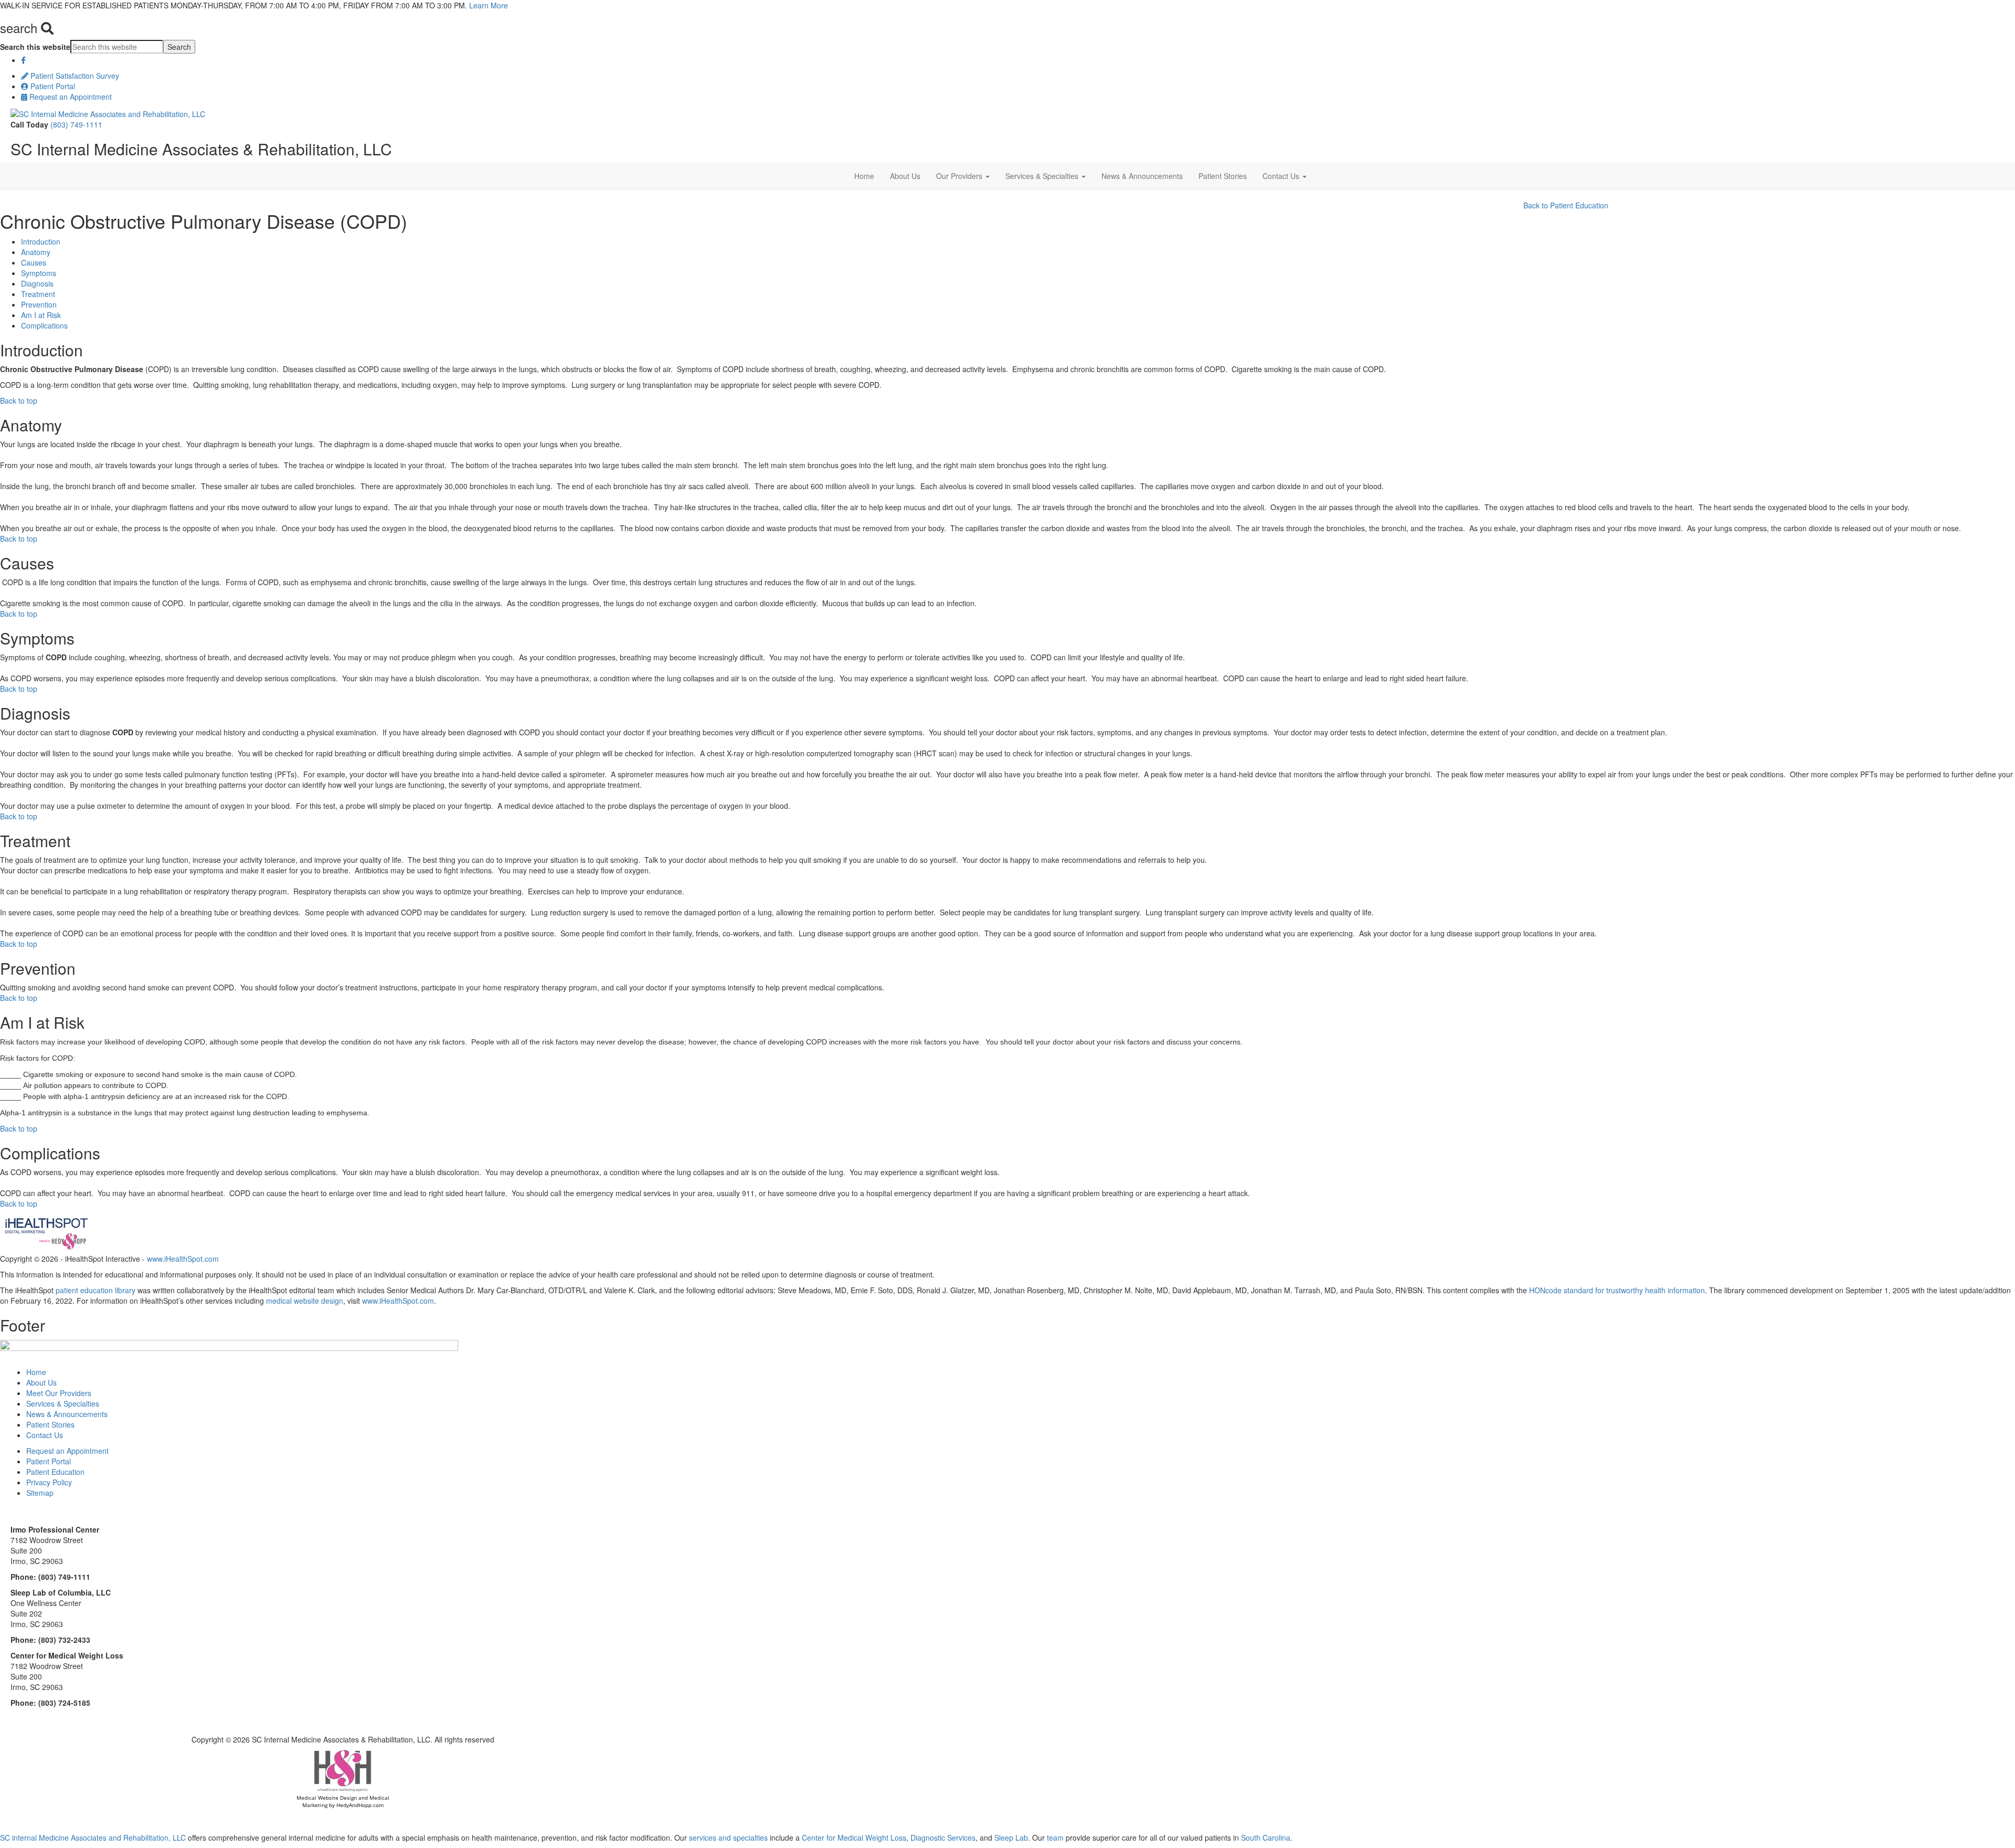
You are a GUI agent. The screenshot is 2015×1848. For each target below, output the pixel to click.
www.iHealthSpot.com (183, 1259)
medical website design (305, 1301)
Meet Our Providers (59, 1393)
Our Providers (960, 176)
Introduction (41, 241)
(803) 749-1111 (76, 124)
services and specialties (728, 1838)
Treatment (38, 294)
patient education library (96, 1290)
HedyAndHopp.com (360, 1805)
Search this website (35, 47)
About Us (905, 176)
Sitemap (40, 1493)
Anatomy (36, 252)
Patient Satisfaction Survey (74, 76)
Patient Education (55, 1472)
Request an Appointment (70, 97)
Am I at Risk (41, 315)
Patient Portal (52, 86)
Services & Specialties (1043, 176)
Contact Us (1282, 176)
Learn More (489, 5)
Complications (44, 325)
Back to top (19, 400)
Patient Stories (1223, 176)
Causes (34, 262)
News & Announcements (1142, 176)
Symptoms (39, 273)
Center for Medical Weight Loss (853, 1838)
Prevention (39, 304)
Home (864, 176)
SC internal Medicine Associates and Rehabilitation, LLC (93, 1838)
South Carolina (1266, 1838)
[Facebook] (23, 60)
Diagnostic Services (943, 1838)
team (1055, 1838)
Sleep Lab (1010, 1838)
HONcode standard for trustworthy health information (1617, 1290)
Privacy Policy (49, 1482)
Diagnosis (37, 283)
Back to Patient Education (1566, 205)
